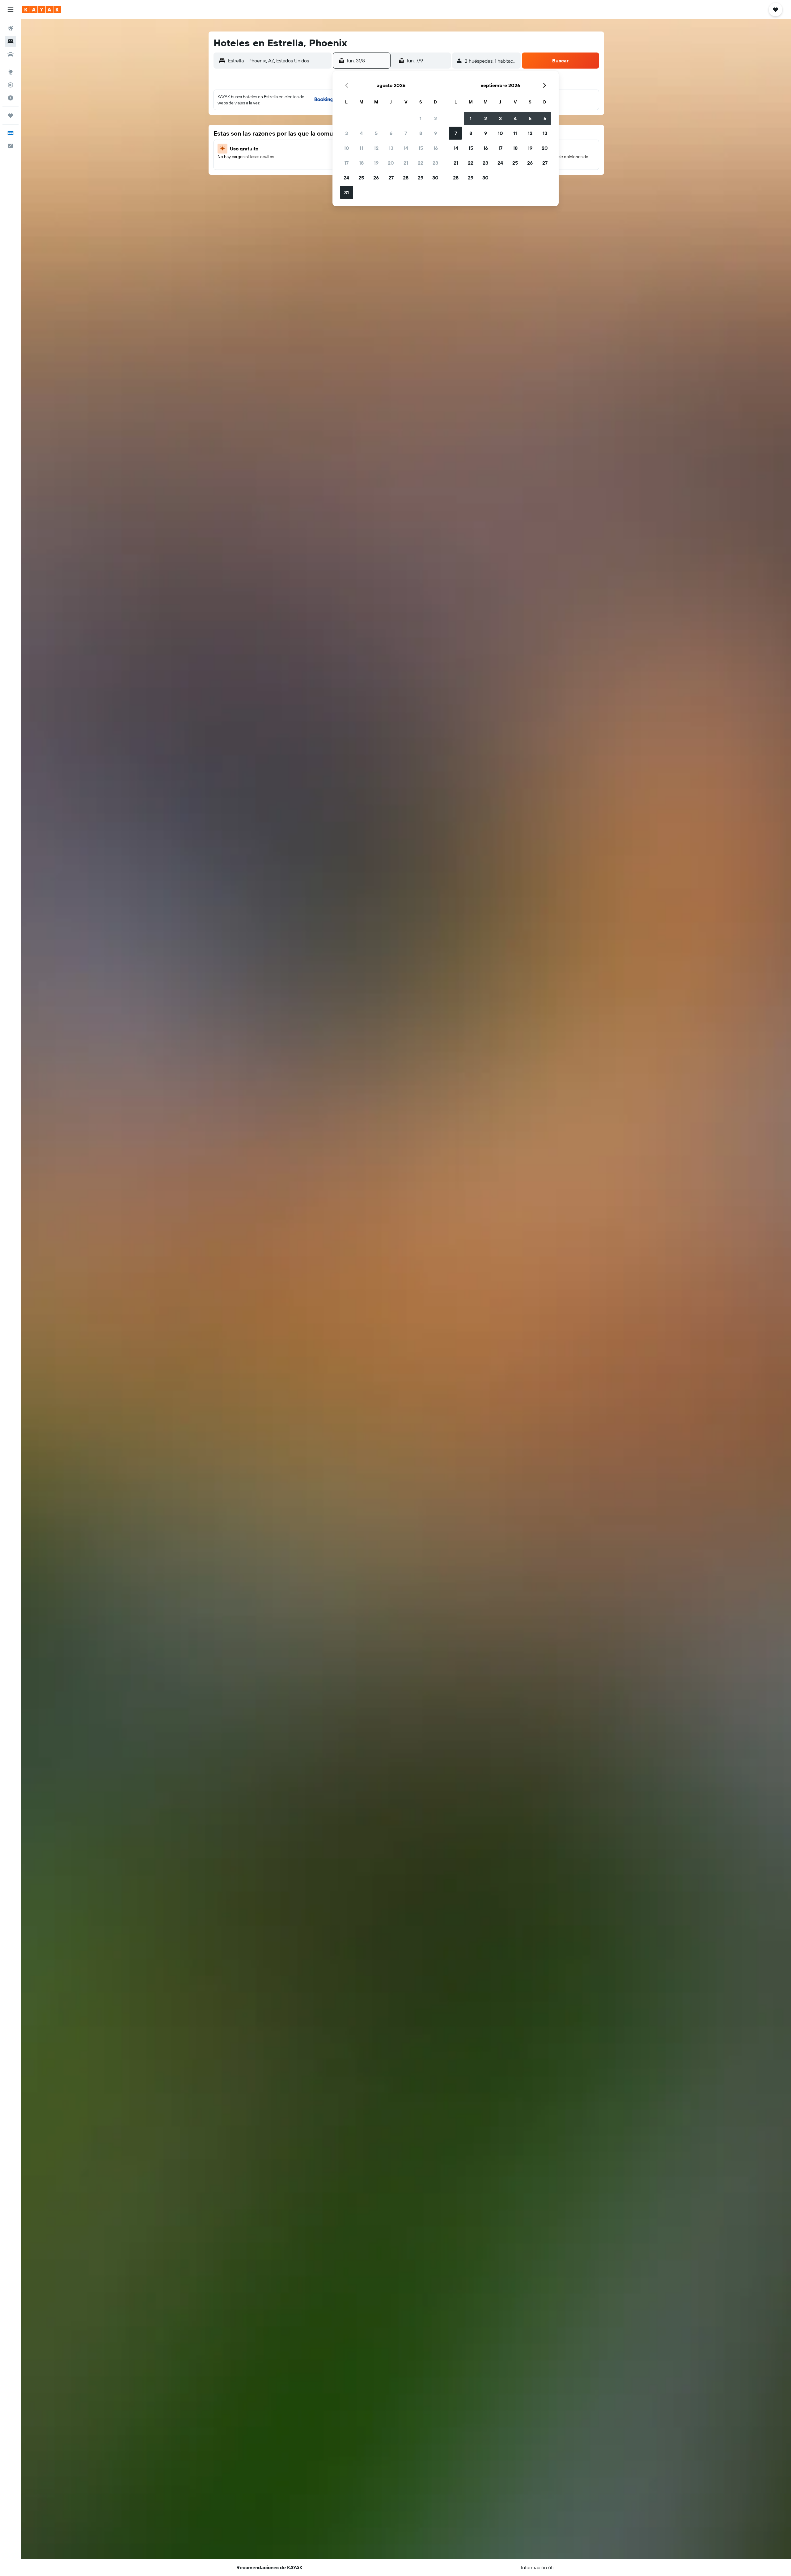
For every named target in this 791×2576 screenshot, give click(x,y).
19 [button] (376, 163)
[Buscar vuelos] (11, 28)
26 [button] (376, 178)
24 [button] (346, 178)
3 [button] (347, 133)
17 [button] (346, 163)
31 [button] (347, 192)
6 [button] (391, 133)
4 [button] (361, 133)
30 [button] (435, 178)
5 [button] (376, 133)
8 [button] (421, 133)
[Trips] (11, 116)
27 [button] (391, 178)
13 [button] (391, 148)
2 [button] (436, 118)
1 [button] (421, 118)
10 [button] (347, 148)
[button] (11, 10)
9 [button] (436, 133)
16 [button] (436, 148)
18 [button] (361, 163)
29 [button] (421, 178)
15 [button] (421, 148)
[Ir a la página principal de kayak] (42, 10)
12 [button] (376, 148)
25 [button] (361, 178)
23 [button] (435, 163)
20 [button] (391, 163)
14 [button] (406, 148)
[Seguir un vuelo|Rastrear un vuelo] (11, 85)
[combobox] (278, 61)
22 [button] (421, 163)
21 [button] (406, 163)
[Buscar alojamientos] (11, 41)
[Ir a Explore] (11, 72)
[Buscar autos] (11, 54)
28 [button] (406, 178)
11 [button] (361, 148)
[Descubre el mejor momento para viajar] (11, 98)
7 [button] (406, 133)
